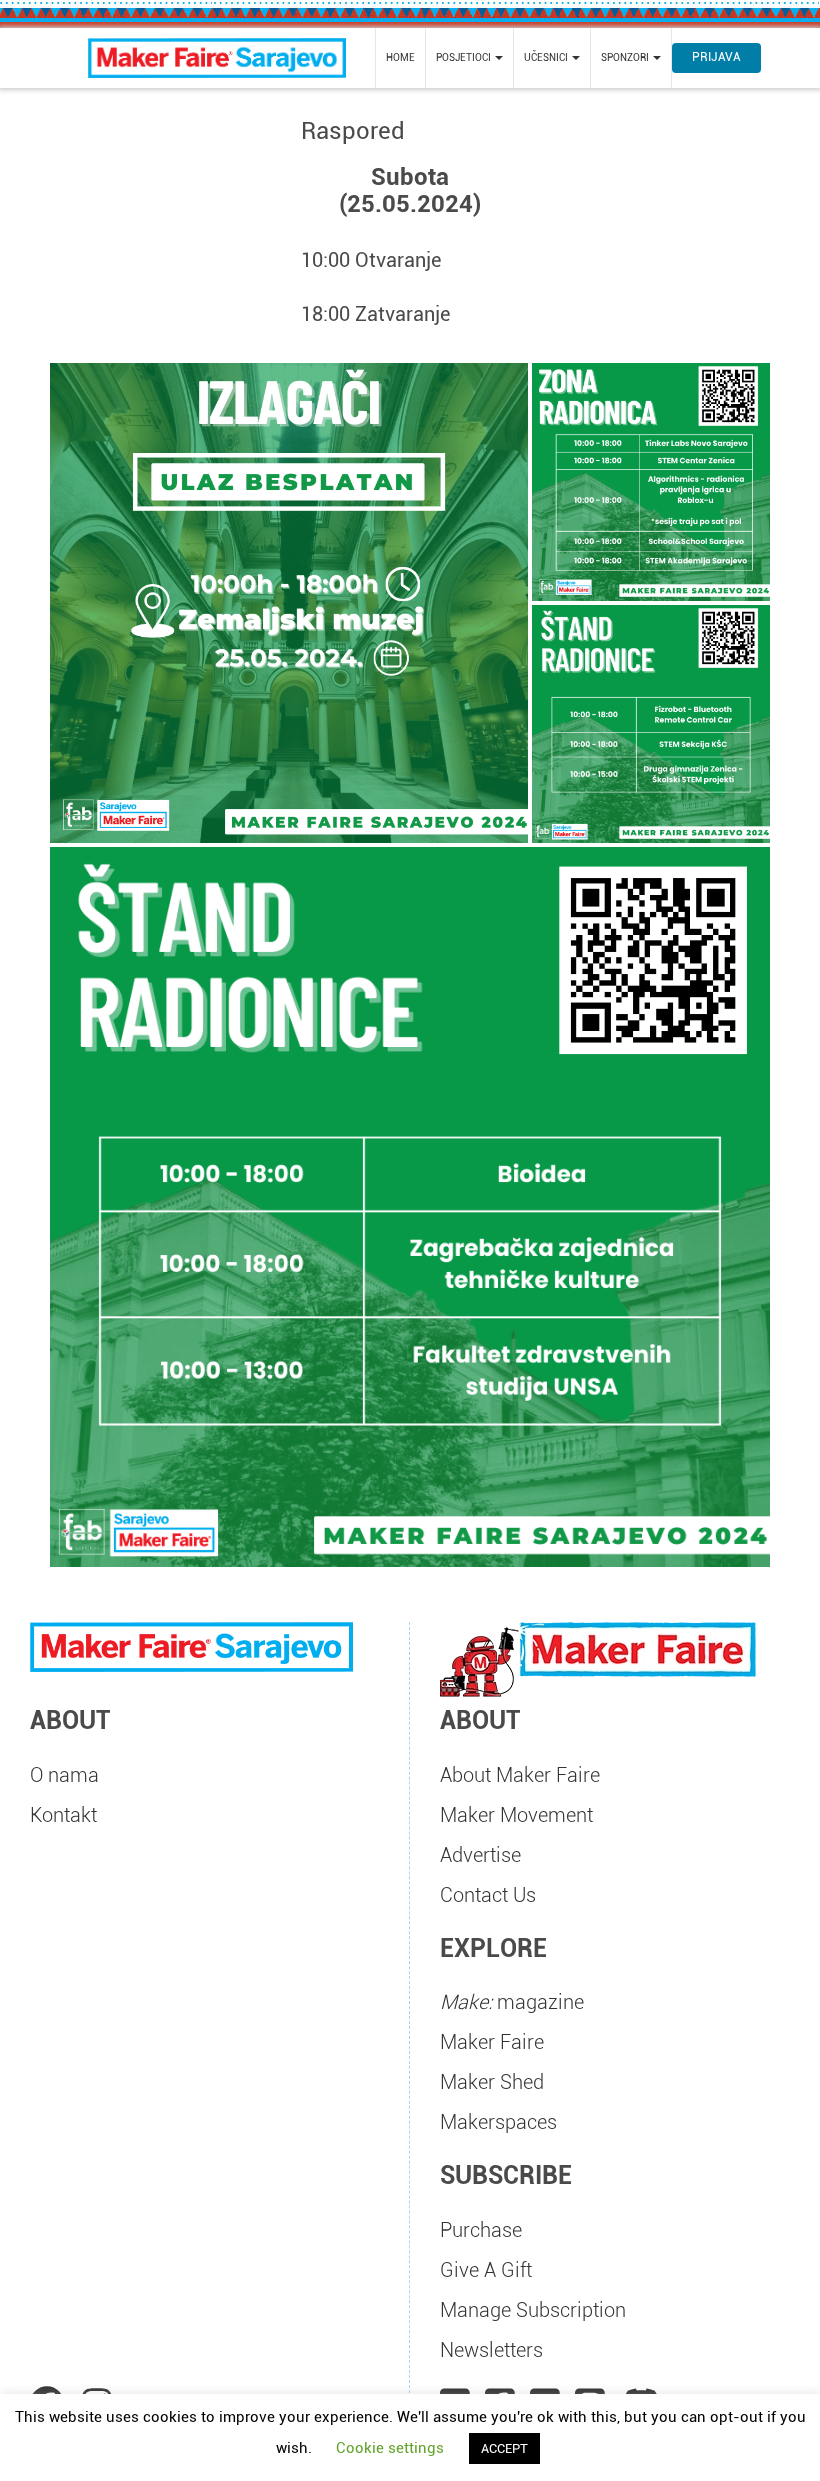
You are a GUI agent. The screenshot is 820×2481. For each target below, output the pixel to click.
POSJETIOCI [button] (464, 57)
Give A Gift (486, 2270)
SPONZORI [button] (626, 57)
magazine (512, 2002)
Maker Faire (492, 2042)
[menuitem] (400, 58)
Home (400, 57)
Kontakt (63, 1815)
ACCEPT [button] (504, 2448)
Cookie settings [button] (390, 2448)
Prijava (716, 57)
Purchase (481, 2230)
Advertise (480, 1855)
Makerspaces (498, 2122)
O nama (64, 1775)
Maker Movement (516, 1815)
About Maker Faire (520, 1775)
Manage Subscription (533, 2310)
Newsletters (491, 2350)
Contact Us (488, 1895)
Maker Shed (492, 2082)
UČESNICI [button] (547, 57)
